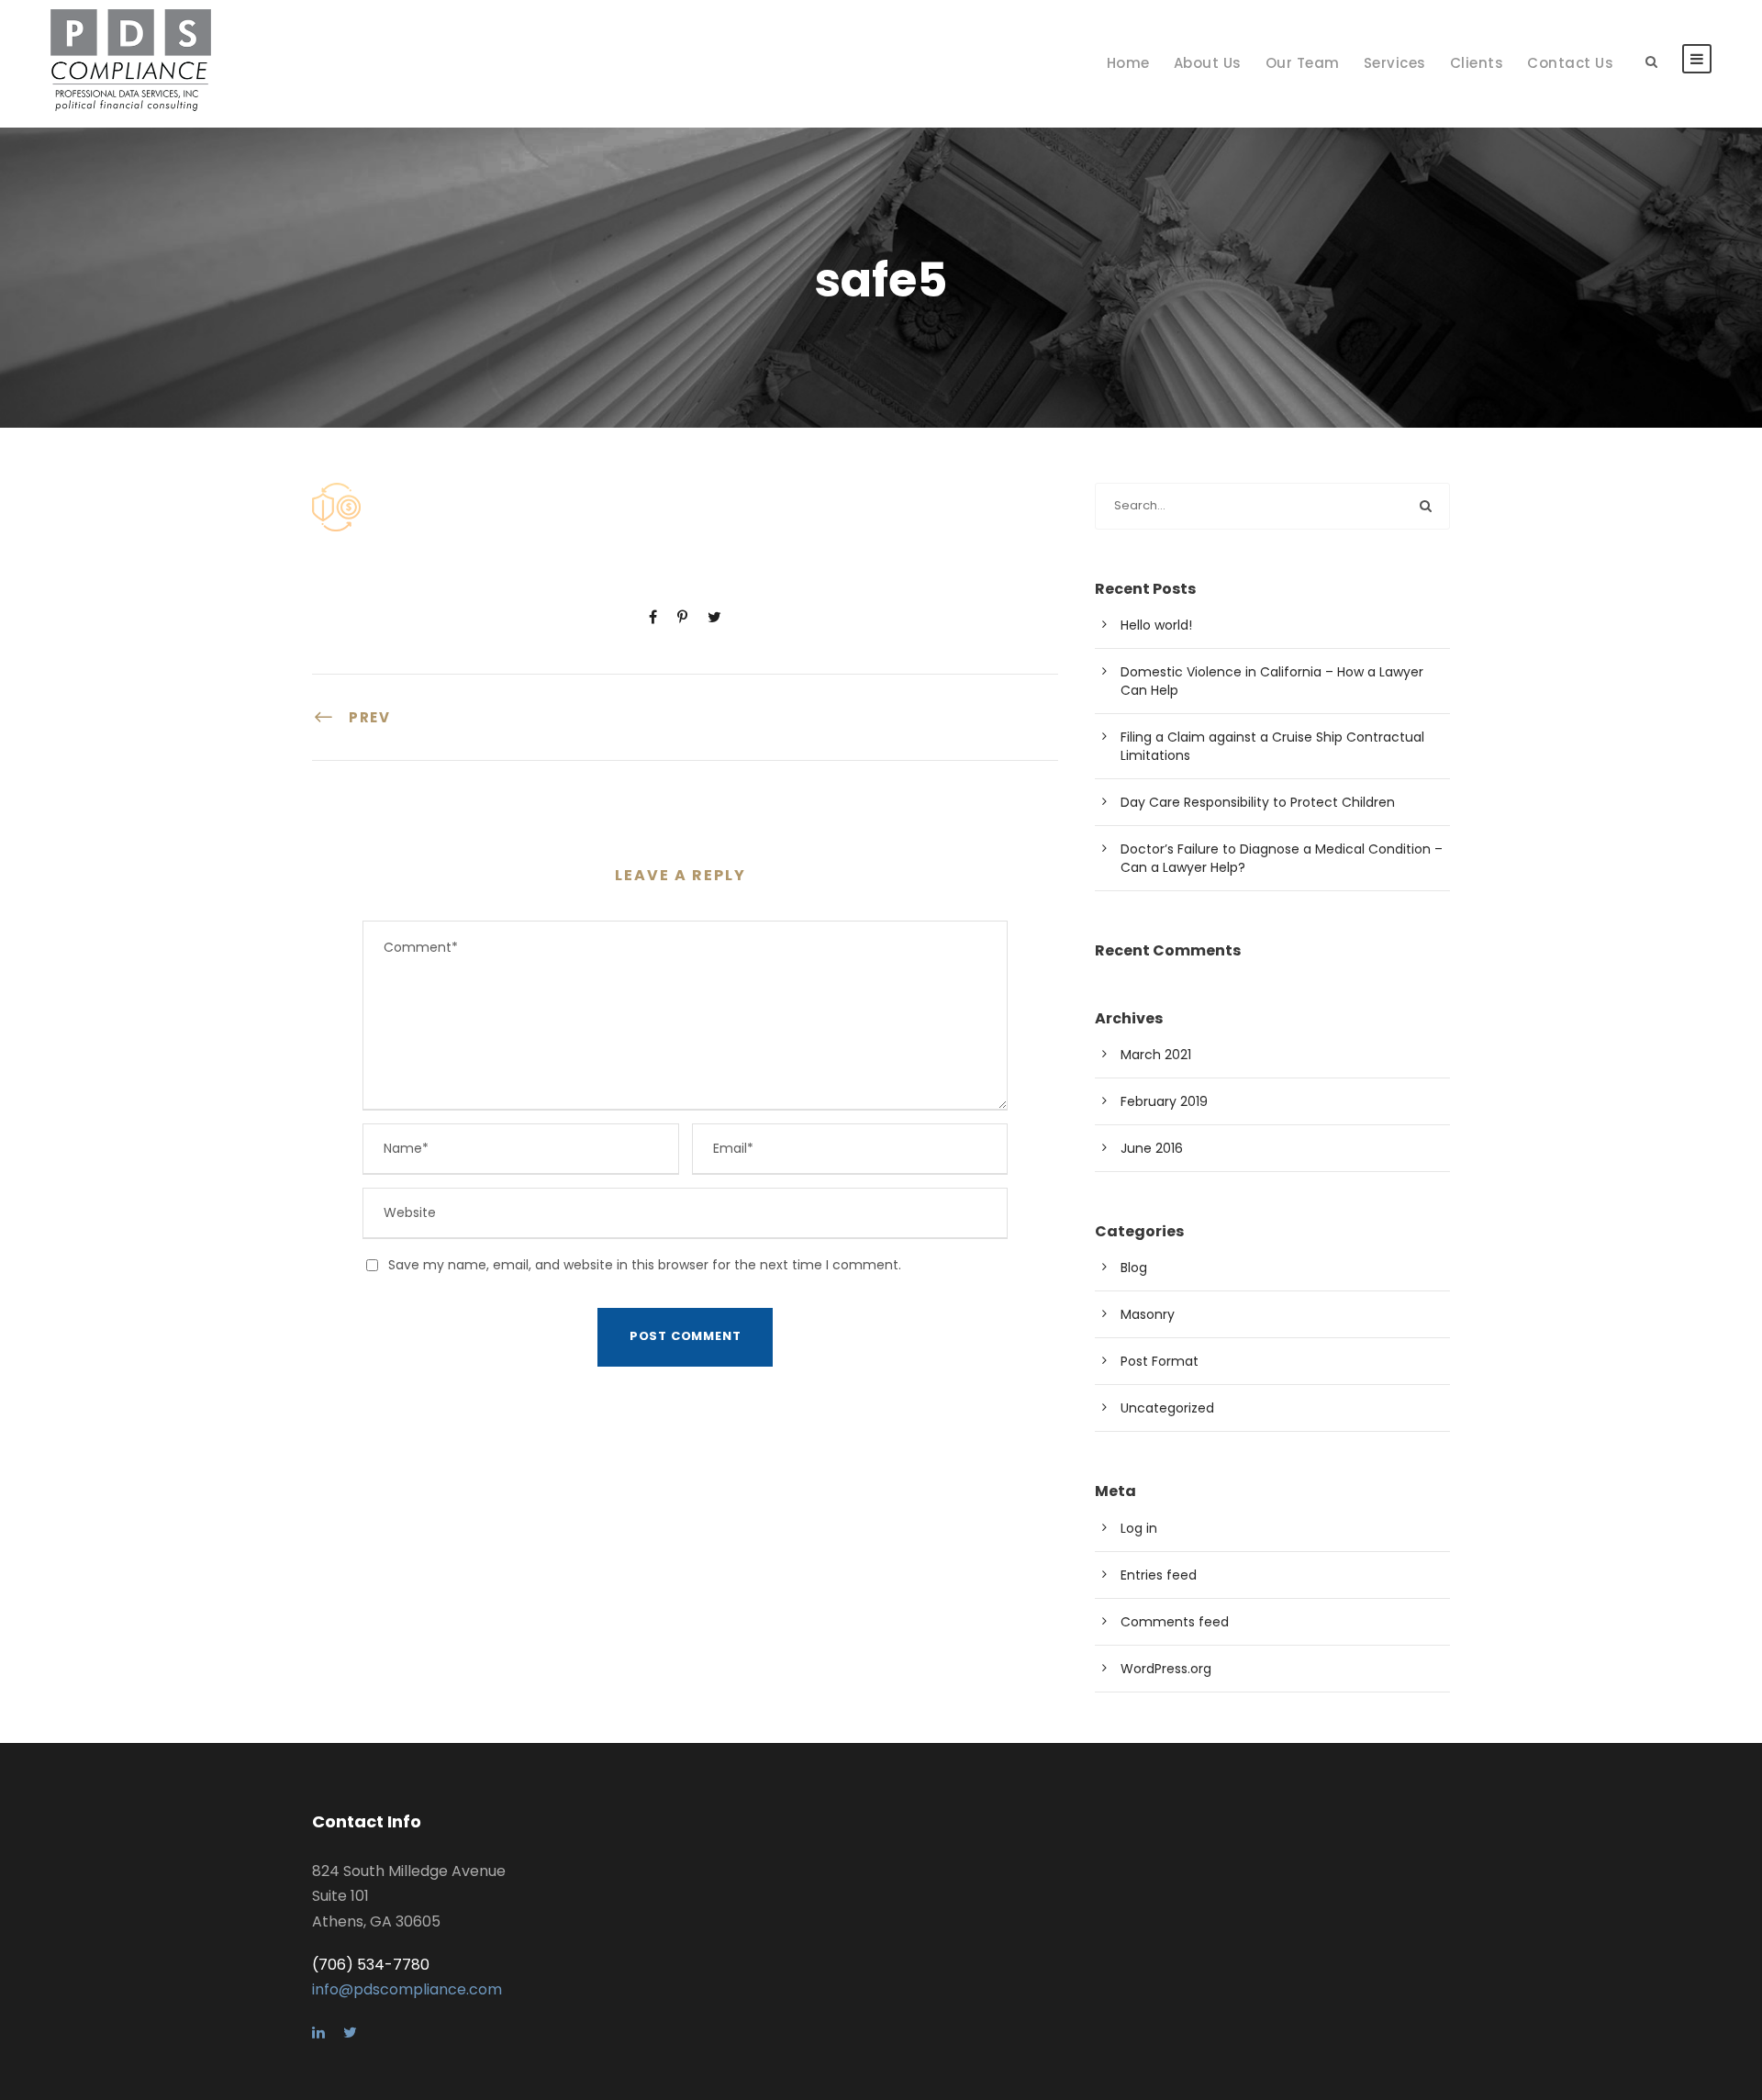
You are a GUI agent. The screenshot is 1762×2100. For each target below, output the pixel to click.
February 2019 (1164, 1101)
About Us (1208, 63)
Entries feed (1159, 1575)
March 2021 (1156, 1055)
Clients (1477, 63)
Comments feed (1175, 1622)
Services (1395, 63)
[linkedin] (318, 2033)
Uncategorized (1167, 1408)
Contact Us (1570, 63)
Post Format (1160, 1361)
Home (1128, 63)
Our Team (1303, 63)
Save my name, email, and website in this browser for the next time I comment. (645, 1265)
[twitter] (350, 2033)
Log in (1139, 1528)
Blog (1134, 1268)
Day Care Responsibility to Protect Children (1258, 802)
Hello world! (1156, 625)
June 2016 (1152, 1148)
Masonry (1148, 1314)
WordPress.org (1166, 1669)
